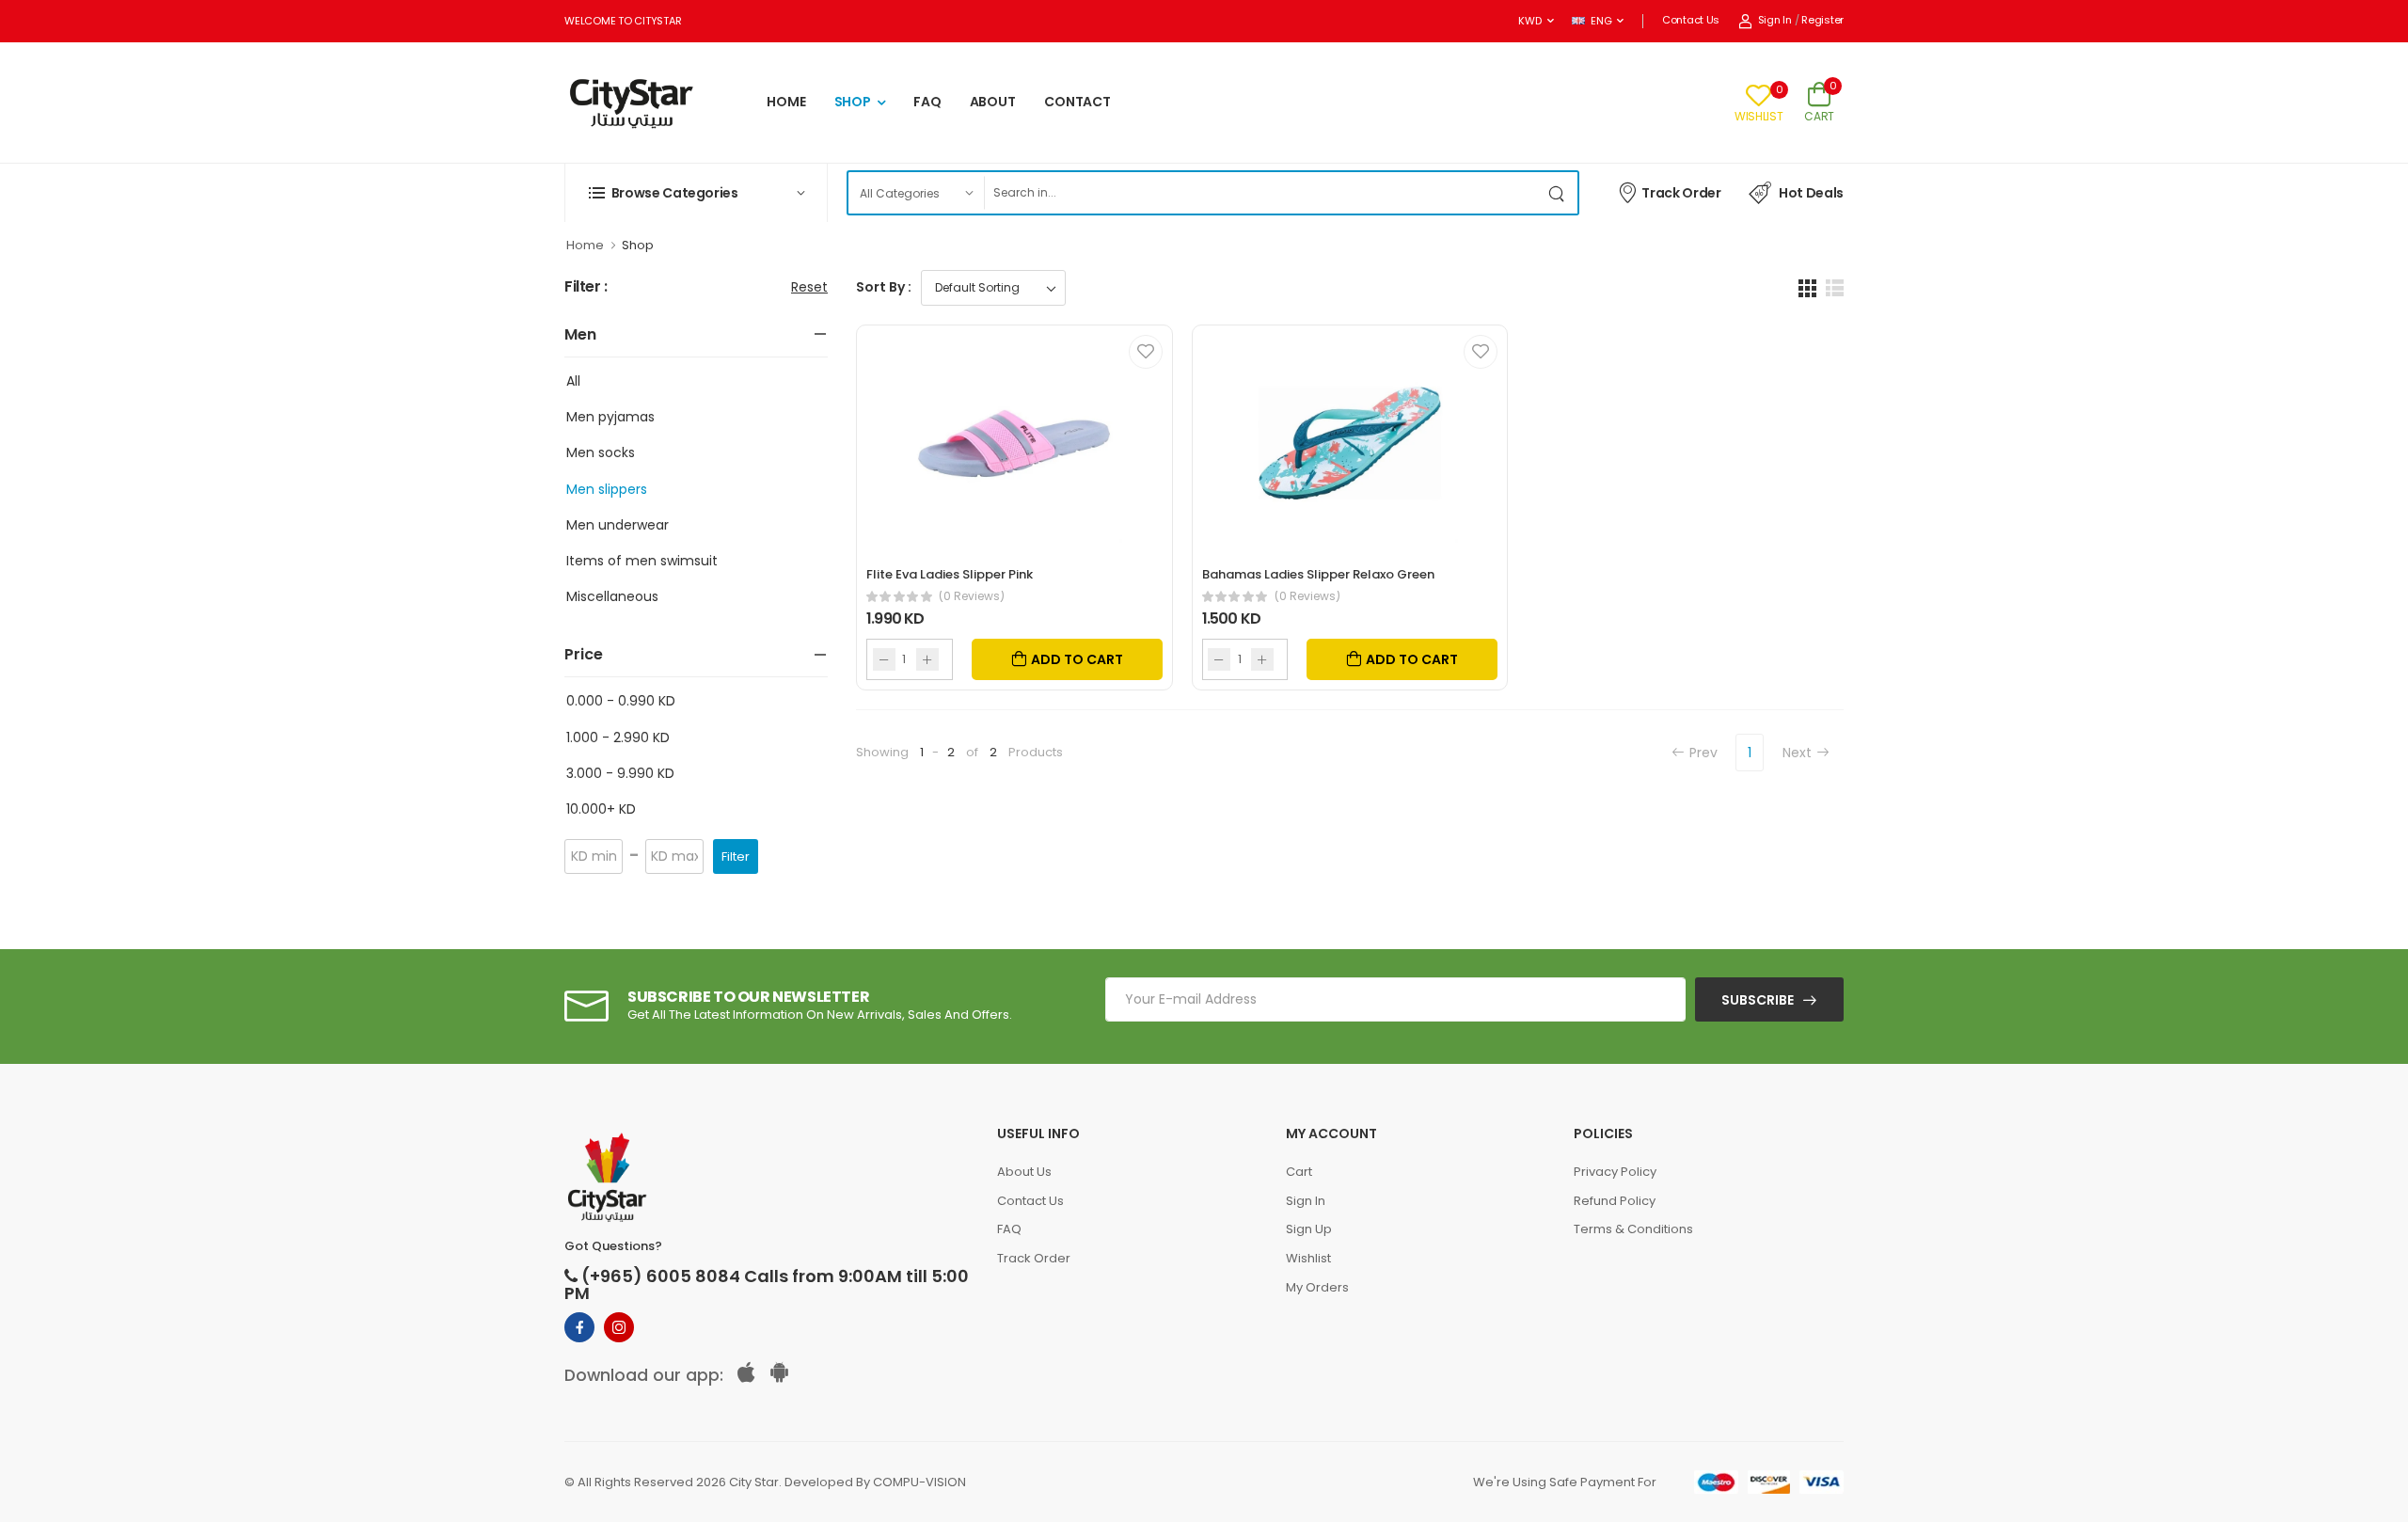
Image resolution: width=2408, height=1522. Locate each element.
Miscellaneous (612, 596)
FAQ (927, 102)
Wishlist (1308, 1258)
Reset (809, 287)
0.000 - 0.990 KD (621, 701)
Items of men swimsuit (642, 561)
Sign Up (1309, 1229)
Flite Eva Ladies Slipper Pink (950, 574)
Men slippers (607, 489)
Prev (1703, 753)
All (573, 381)
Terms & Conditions (1633, 1229)
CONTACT (1077, 102)
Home (585, 245)
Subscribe (1758, 1000)
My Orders (1317, 1287)
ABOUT (993, 102)
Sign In (1775, 20)
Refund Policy (1615, 1201)
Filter (736, 856)
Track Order (1681, 193)
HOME (786, 102)
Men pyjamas (610, 417)
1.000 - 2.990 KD (618, 737)
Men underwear (618, 525)
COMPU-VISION (919, 1482)
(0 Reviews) (972, 596)
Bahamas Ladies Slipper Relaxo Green (1318, 574)
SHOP (853, 102)
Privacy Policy (1615, 1172)
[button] (696, 193)
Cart (1299, 1172)
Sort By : (884, 287)
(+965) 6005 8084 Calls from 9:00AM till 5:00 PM (767, 1285)
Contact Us (1691, 20)
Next (1797, 753)
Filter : (586, 287)
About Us (1024, 1172)
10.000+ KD (601, 809)
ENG (1601, 21)
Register (1822, 20)
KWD (1529, 21)
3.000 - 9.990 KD (620, 773)
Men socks (601, 452)
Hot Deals (1811, 193)
